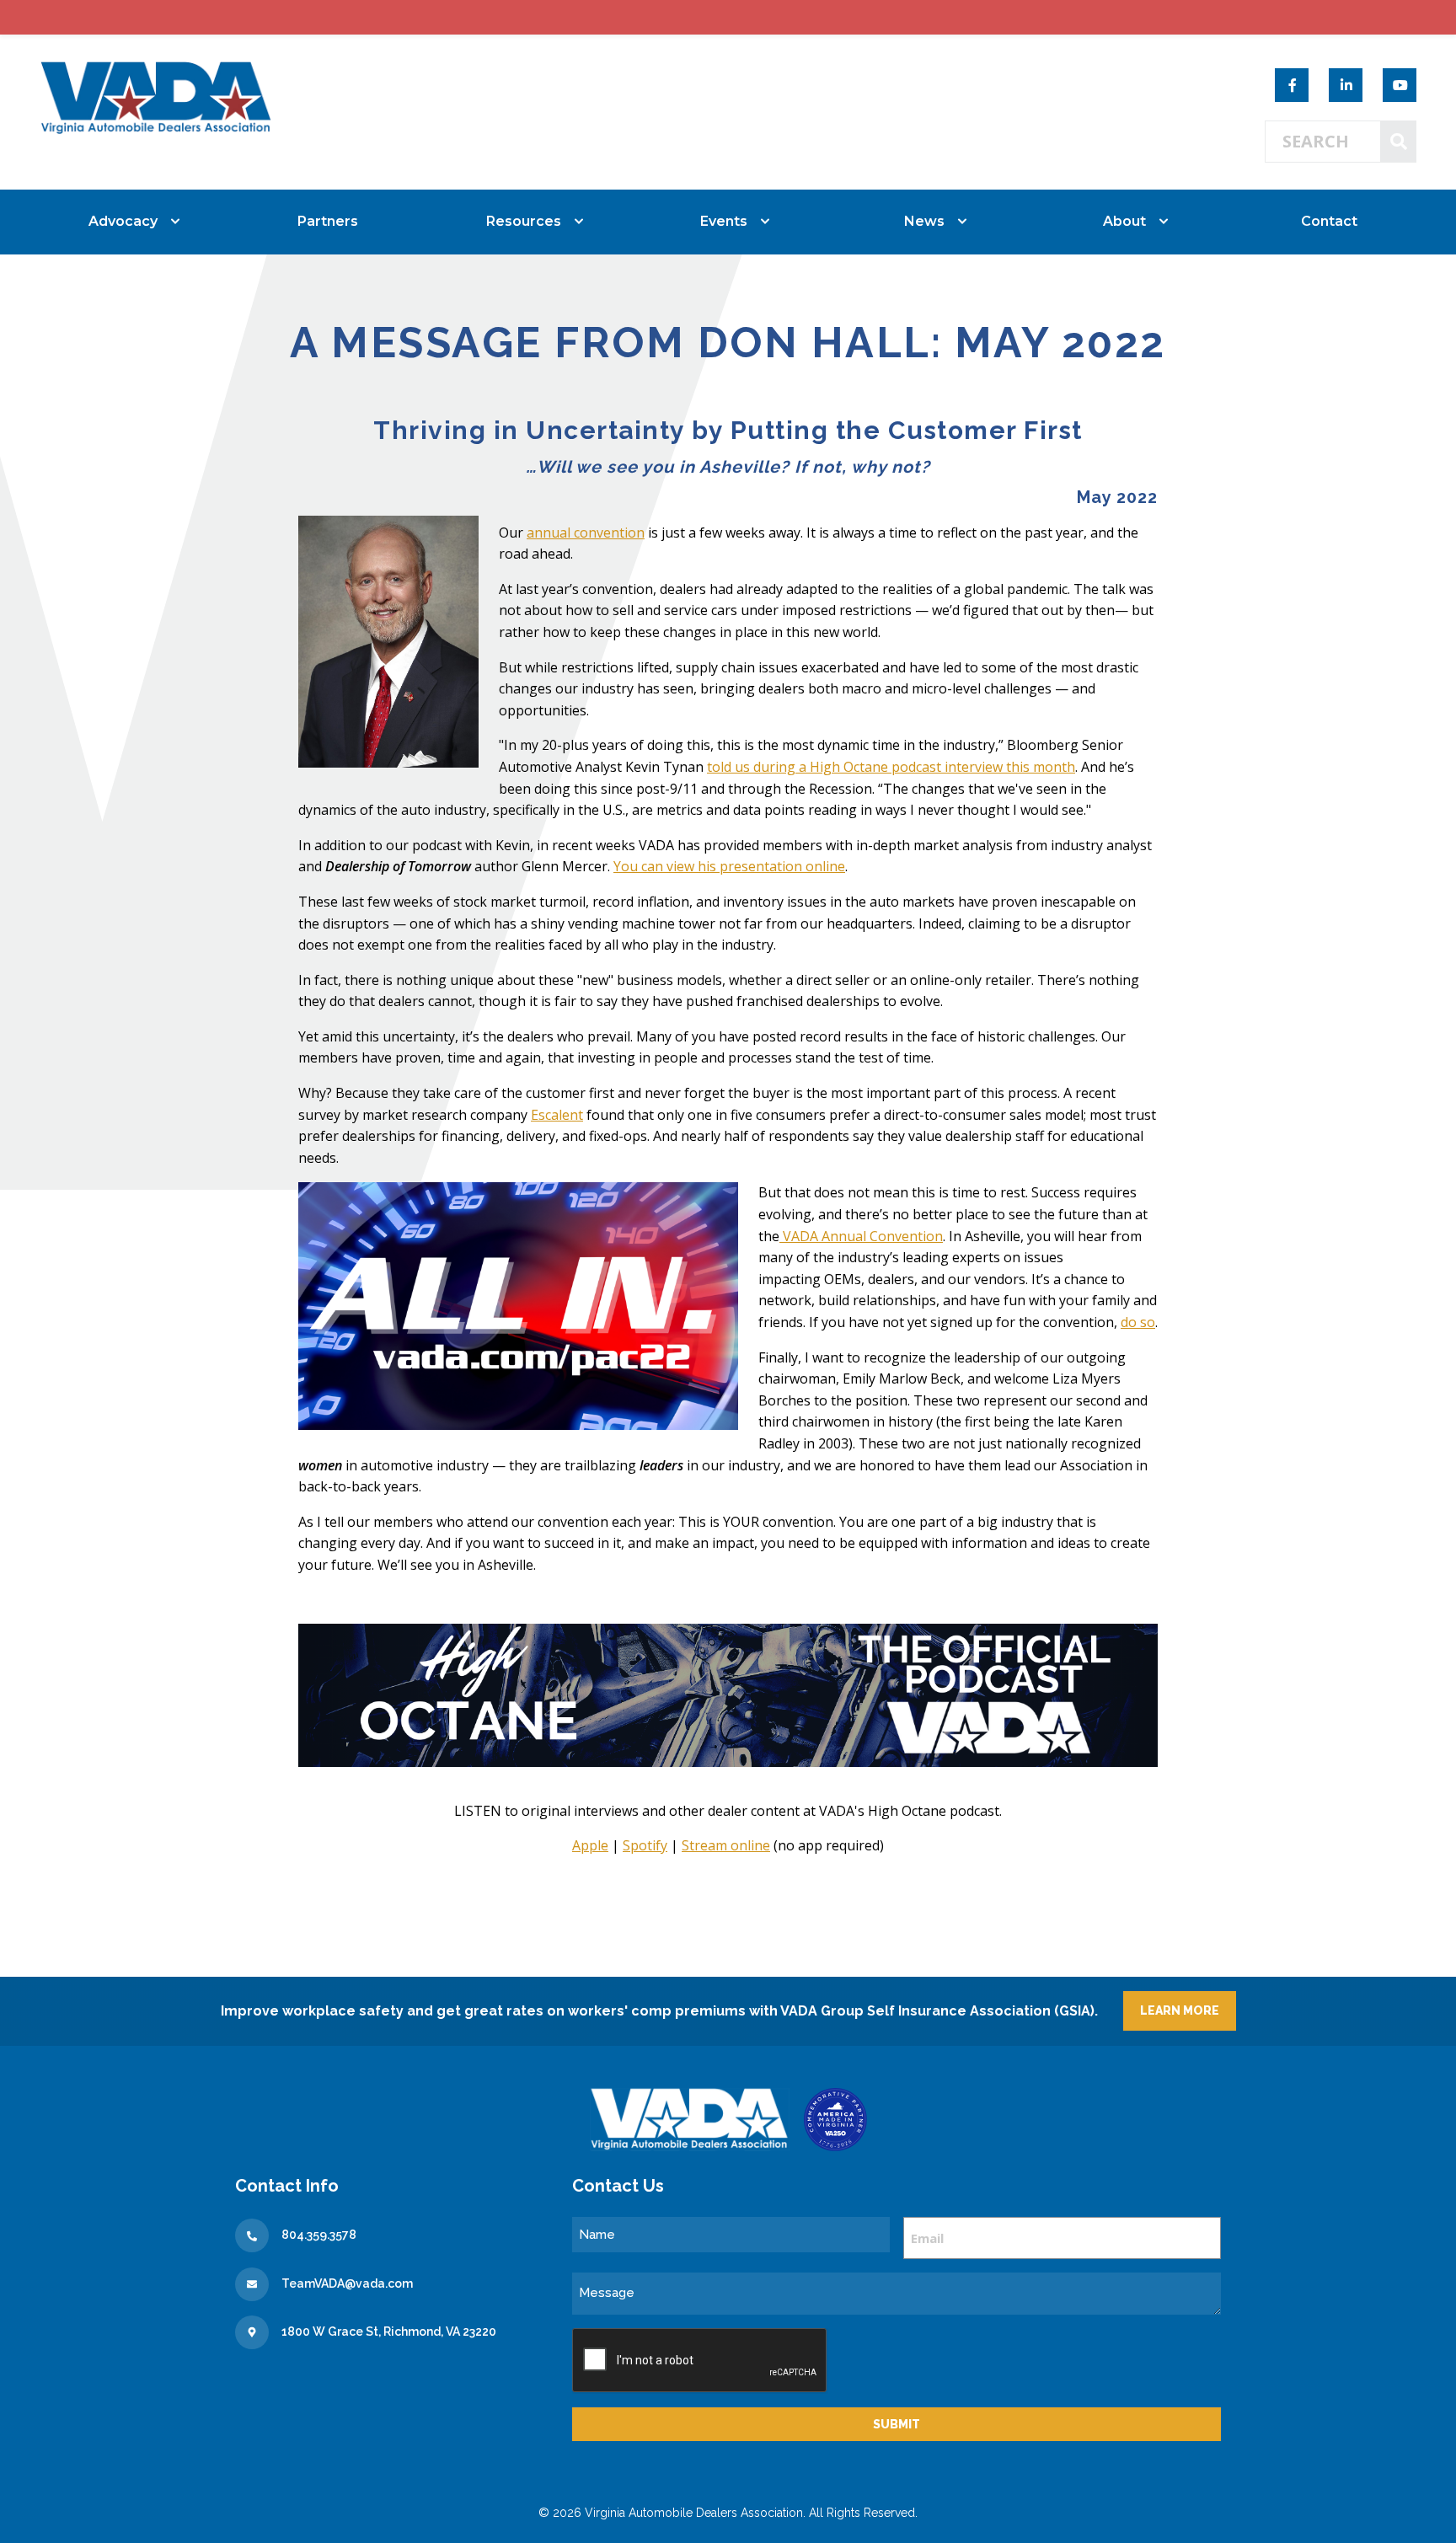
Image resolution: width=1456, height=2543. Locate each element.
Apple (590, 1845)
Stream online (726, 1845)
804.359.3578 (319, 2235)
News (924, 221)
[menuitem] (127, 222)
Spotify (645, 1845)
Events (724, 221)
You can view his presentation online (729, 866)
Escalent (557, 1115)
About (1124, 221)
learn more (1180, 2010)
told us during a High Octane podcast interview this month (891, 767)
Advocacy (123, 221)
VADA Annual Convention (861, 1236)
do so (1138, 1322)
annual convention (586, 533)
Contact (1329, 221)
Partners (328, 221)
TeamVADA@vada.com (347, 2283)
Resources (524, 221)
